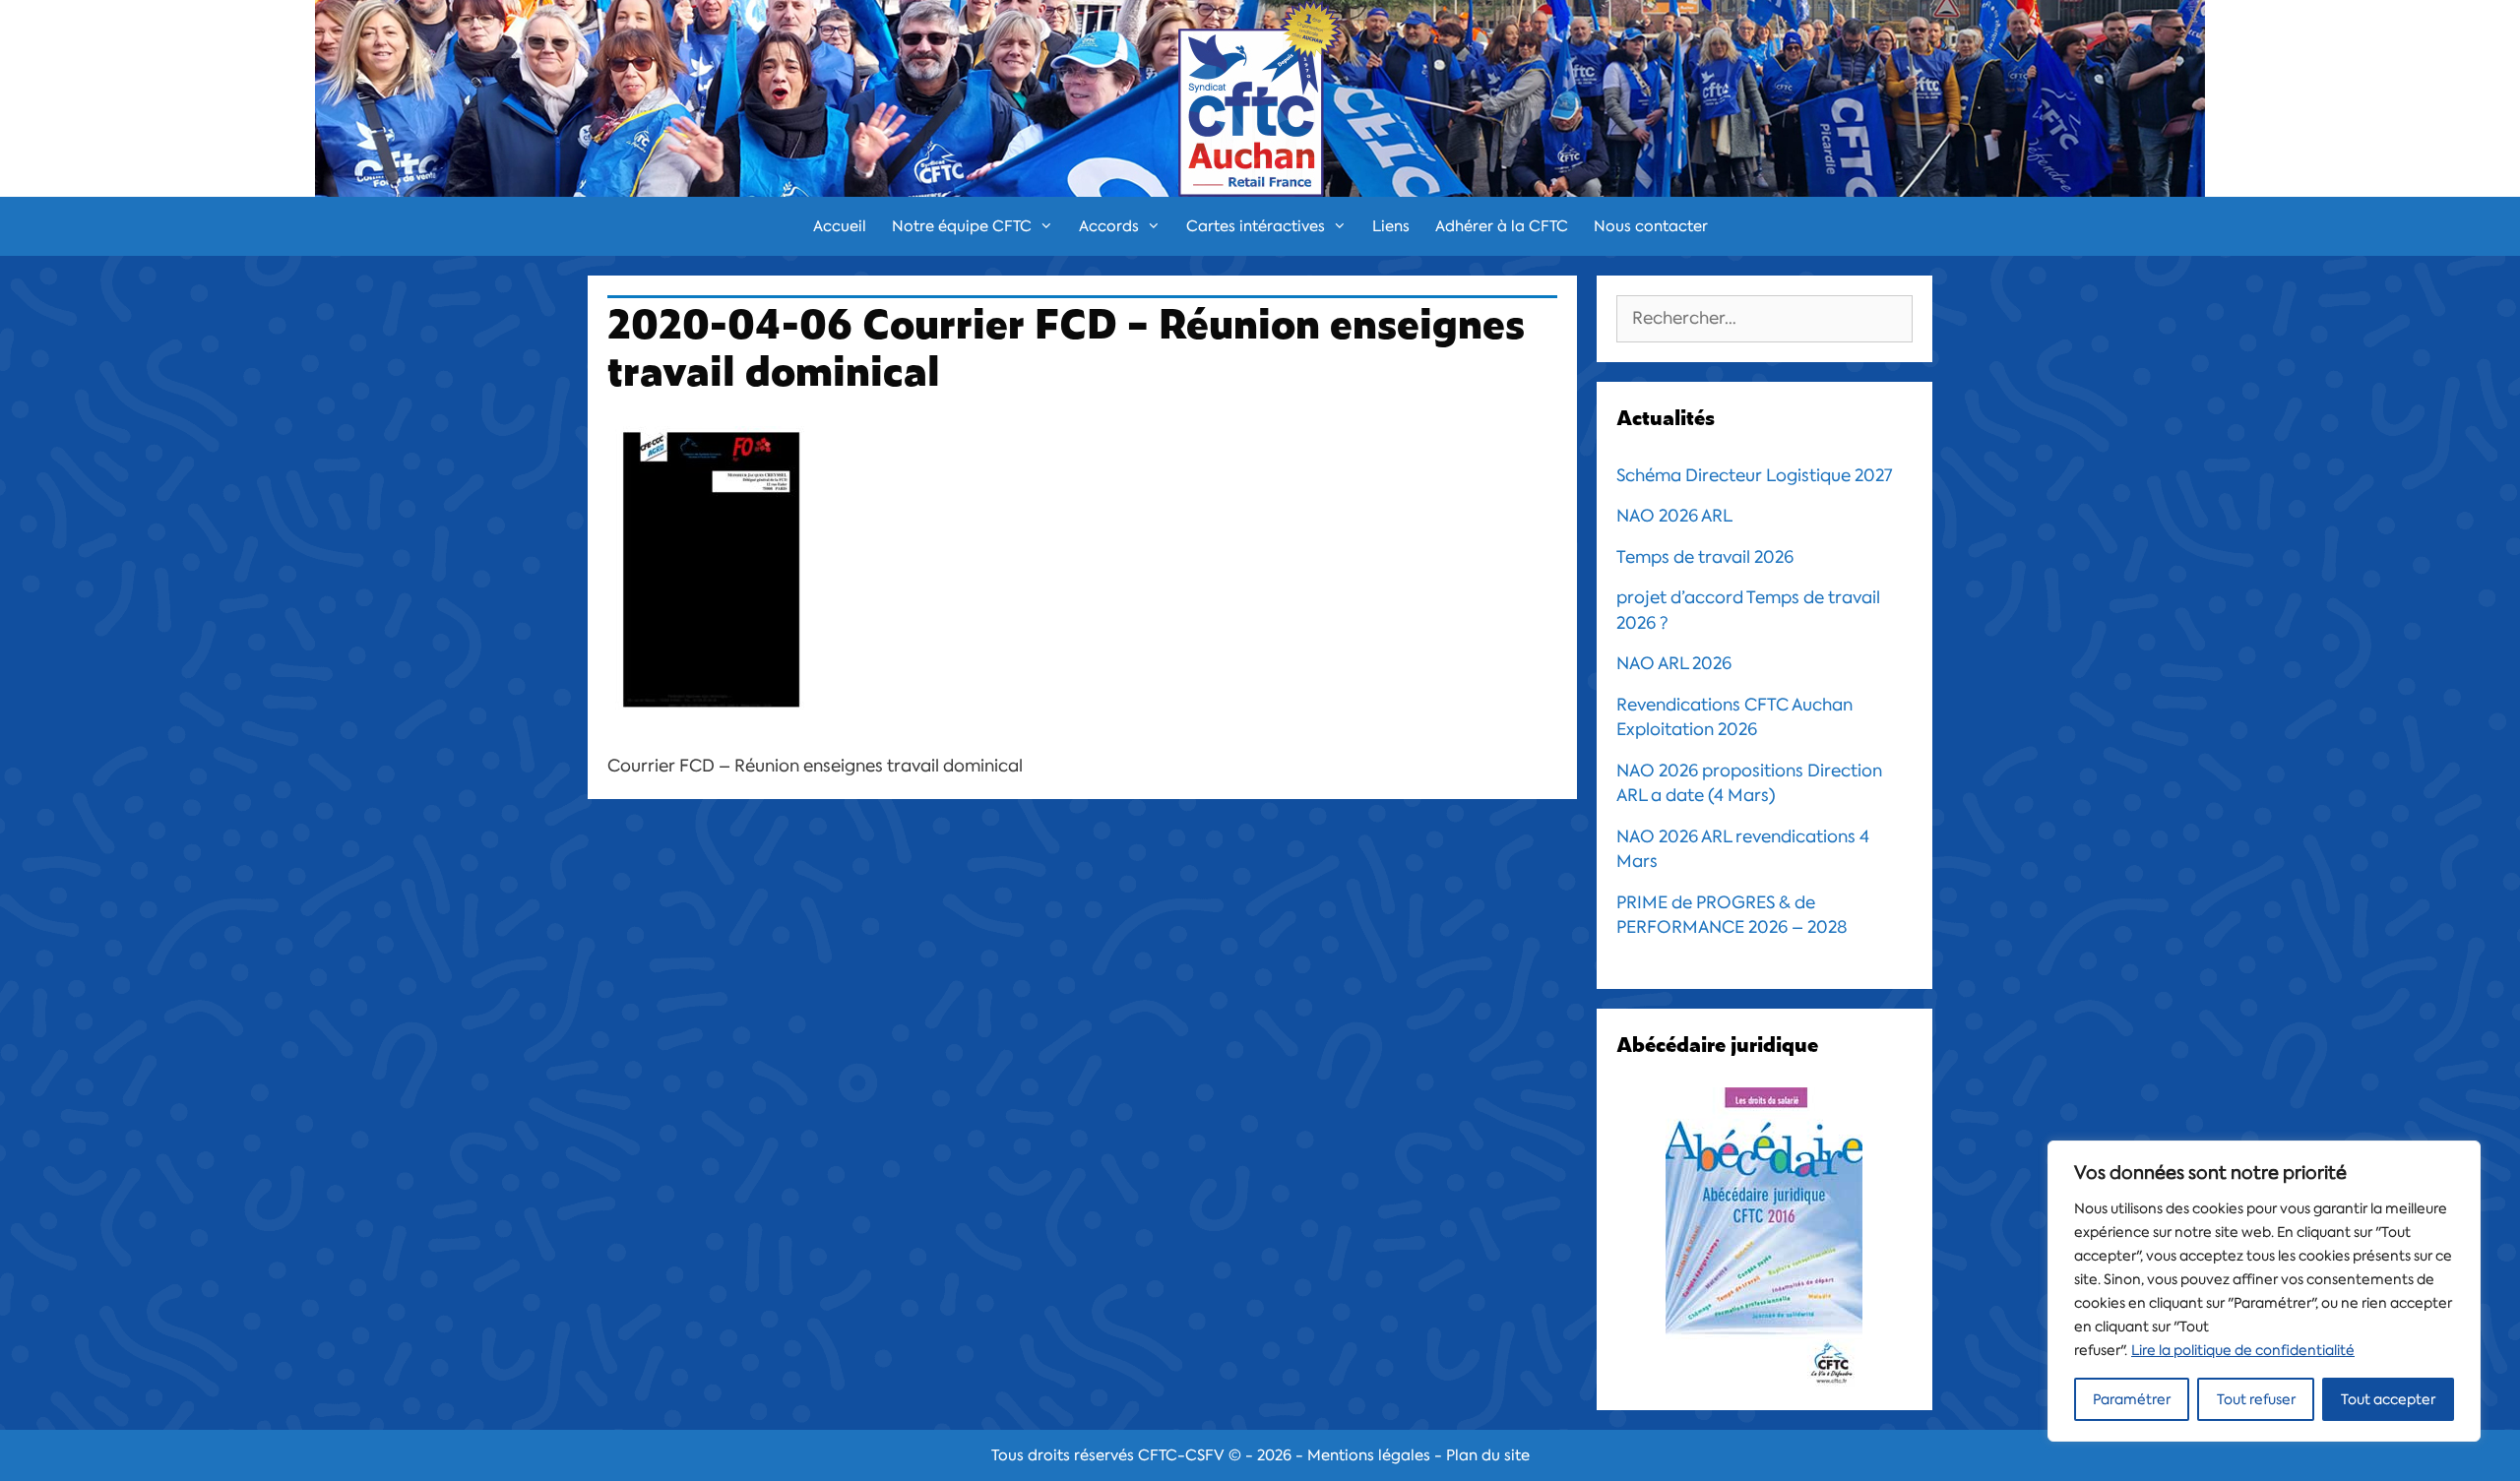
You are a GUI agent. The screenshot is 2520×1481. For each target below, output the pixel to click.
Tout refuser (2256, 1399)
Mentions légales (1369, 1455)
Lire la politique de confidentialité (2243, 1350)
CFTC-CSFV (1181, 1455)
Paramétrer (2132, 1399)
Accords (1109, 226)
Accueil (840, 226)
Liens (1391, 226)
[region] (2264, 1291)
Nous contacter (1651, 226)
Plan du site (1488, 1455)
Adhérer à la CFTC (1502, 226)
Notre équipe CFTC (962, 226)
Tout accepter (2388, 1399)
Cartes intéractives (1256, 226)
